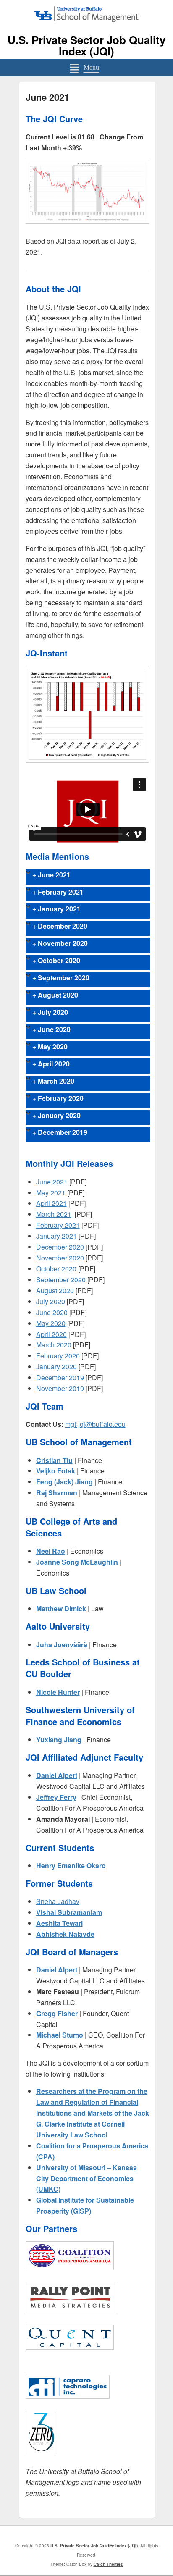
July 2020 (51, 1301)
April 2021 (51, 1203)
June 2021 (52, 1182)
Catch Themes (108, 2564)
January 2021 (56, 1236)
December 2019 (60, 1377)
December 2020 (60, 1247)
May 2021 (51, 1193)
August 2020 (55, 1291)
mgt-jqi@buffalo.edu (95, 1424)
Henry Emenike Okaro (71, 1866)
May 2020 (51, 1323)
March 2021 (54, 1214)
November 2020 (60, 1258)
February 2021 (58, 1225)
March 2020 (54, 1345)
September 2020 (61, 1280)
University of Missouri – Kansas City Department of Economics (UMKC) (86, 2178)
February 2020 (58, 1356)
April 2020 (51, 1334)
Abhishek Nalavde (65, 1934)
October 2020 (56, 1269)
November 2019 (60, 1388)
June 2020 (52, 1312)
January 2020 (56, 1367)
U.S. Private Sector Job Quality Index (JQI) (86, 45)
